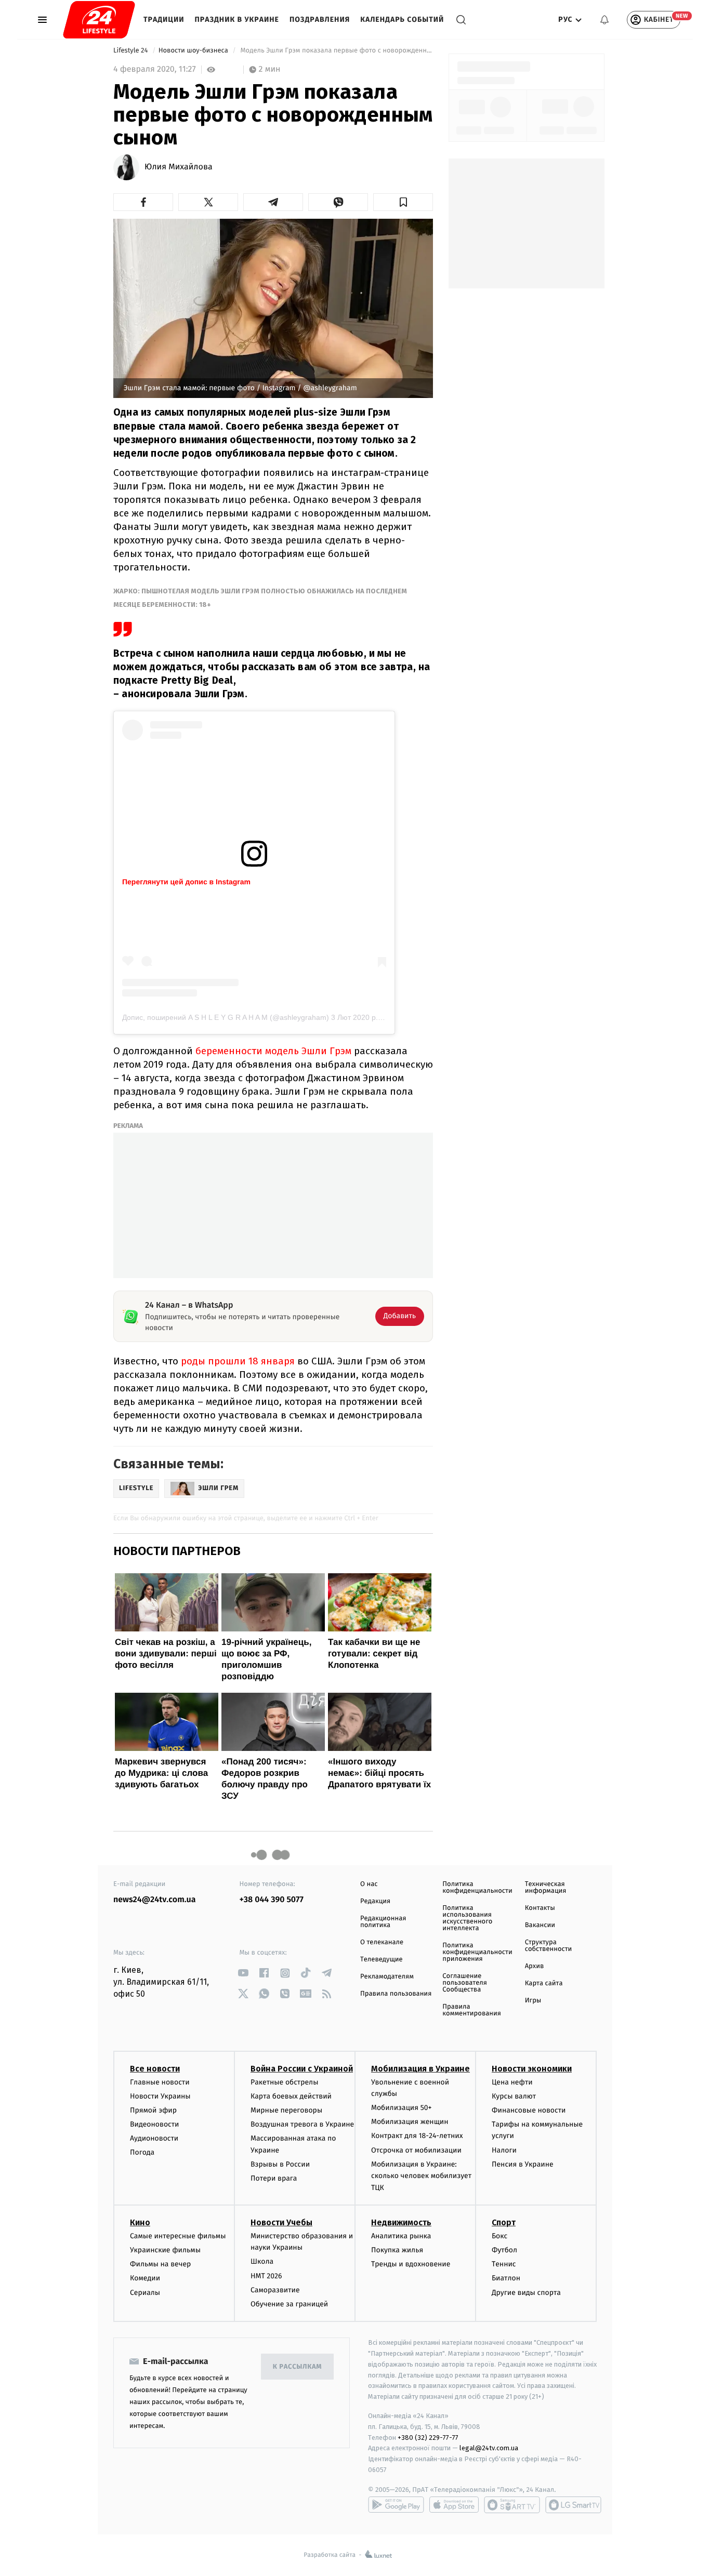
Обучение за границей (289, 2304)
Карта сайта (544, 1983)
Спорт (504, 2222)
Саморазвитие (275, 2290)
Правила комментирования (472, 2010)
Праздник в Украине (237, 19)
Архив (535, 1966)
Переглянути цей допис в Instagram (186, 882)
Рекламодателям (387, 1977)
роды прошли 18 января (238, 1361)
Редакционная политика (383, 1922)
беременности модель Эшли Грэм (275, 1051)
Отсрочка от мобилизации (416, 2150)
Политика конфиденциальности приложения (477, 1952)
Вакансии (540, 1925)
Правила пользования (396, 1994)
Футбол (504, 2250)
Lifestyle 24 (132, 51)
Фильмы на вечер (160, 2264)
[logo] (99, 20)
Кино (140, 2222)
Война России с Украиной (302, 2069)
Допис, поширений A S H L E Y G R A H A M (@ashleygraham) (226, 1017)
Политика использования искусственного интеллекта (467, 1918)
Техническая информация (546, 1888)
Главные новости (160, 2082)
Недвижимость (401, 2222)
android (396, 2505)
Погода (142, 2152)
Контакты (540, 1908)
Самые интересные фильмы (178, 2236)
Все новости (155, 2069)
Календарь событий (402, 19)
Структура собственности (549, 1946)
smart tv (512, 2505)
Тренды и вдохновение (411, 2264)
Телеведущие (382, 1960)
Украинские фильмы (165, 2250)
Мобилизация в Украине (420, 2069)
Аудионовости (154, 2138)
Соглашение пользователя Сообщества (465, 1983)
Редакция (375, 1901)
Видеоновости (155, 2124)
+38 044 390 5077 (272, 1900)
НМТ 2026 (266, 2276)
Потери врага (274, 2178)
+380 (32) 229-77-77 (428, 2438)
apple (454, 2505)
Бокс (499, 2236)
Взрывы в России (280, 2164)
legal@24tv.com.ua (489, 2448)
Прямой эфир (153, 2110)
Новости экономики (532, 2069)
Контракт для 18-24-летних (417, 2136)
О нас (369, 1884)
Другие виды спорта (526, 2293)
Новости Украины (160, 2096)
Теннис (504, 2264)
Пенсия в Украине (523, 2164)
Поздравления (320, 19)
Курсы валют (514, 2096)
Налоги (504, 2150)
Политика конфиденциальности (477, 1888)
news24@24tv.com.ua (155, 1900)
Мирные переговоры (286, 2110)
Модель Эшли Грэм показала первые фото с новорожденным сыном (336, 51)
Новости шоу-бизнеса (194, 51)
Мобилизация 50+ (401, 2108)
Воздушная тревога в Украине (302, 2124)
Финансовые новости (529, 2110)
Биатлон (506, 2278)
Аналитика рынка (401, 2236)
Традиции (164, 19)
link (244, 1973)
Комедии (145, 2278)
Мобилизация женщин (410, 2122)
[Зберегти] (403, 202)
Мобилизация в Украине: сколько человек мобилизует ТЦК (421, 2176)
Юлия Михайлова (179, 167)
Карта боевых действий (291, 2096)
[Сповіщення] (604, 20)
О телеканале (382, 1942)
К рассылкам (297, 2367)
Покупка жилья (397, 2250)
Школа (262, 2261)
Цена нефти (512, 2082)
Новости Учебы (281, 2222)
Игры (533, 2001)
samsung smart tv (573, 2505)
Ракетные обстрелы (284, 2082)
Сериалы (145, 2293)
